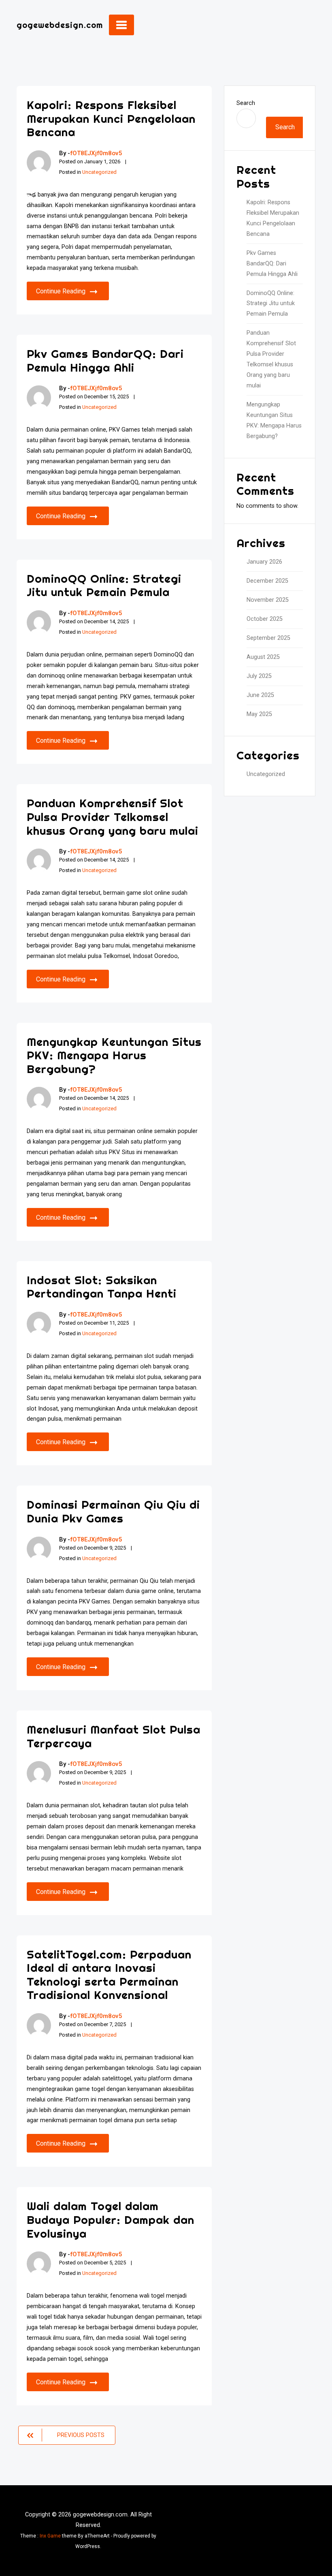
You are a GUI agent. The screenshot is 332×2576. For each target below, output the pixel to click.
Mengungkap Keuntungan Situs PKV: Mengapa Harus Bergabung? (114, 1055)
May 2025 (259, 714)
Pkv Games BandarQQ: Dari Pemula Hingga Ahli (105, 360)
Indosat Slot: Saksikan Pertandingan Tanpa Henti (102, 1287)
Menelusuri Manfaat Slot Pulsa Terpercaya (114, 1736)
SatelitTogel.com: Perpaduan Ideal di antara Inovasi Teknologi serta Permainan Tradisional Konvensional (109, 1975)
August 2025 (263, 657)
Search (246, 103)
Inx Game (50, 2536)
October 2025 (265, 619)
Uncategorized (99, 172)
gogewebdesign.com (60, 25)
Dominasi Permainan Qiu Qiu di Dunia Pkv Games (113, 1511)
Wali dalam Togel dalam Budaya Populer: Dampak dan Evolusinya (111, 2219)
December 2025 (267, 581)
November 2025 (268, 600)
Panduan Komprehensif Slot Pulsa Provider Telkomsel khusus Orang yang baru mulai (113, 817)
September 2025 (268, 638)
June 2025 (260, 695)
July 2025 (259, 676)
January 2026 (264, 562)
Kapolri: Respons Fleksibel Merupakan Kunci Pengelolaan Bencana (111, 118)
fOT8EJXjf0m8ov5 (96, 153)
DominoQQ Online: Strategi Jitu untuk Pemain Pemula (104, 585)
